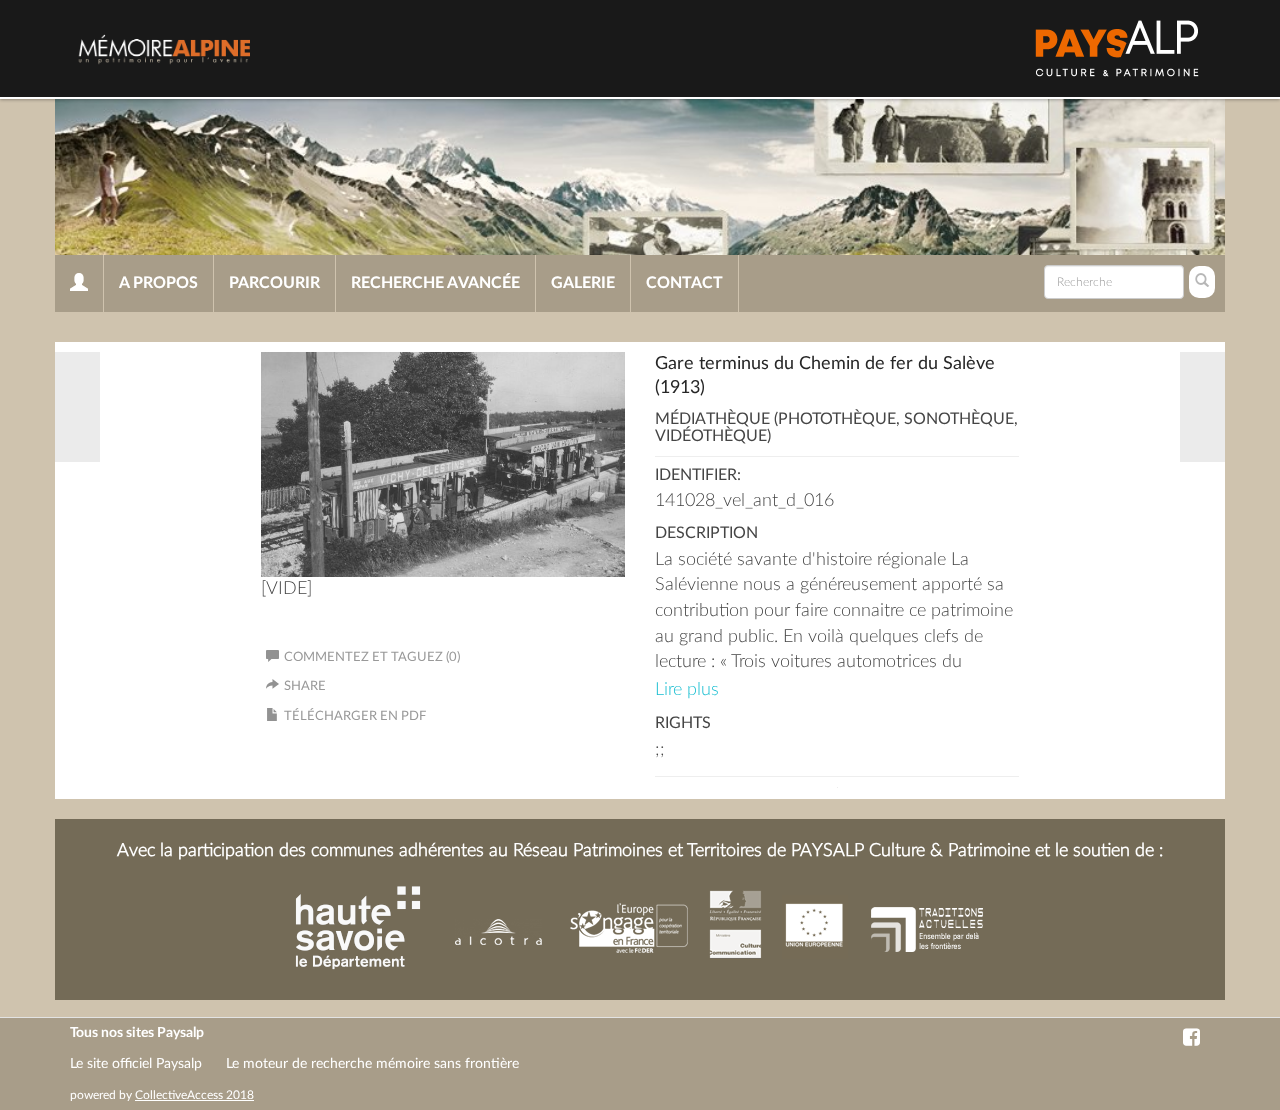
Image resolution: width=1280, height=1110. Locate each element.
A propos (158, 283)
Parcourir (274, 283)
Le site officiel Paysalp (136, 1064)
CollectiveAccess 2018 (194, 1095)
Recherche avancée (435, 283)
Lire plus (687, 690)
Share (305, 686)
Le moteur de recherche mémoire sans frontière (372, 1064)
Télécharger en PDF (355, 716)
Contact (684, 283)
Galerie (583, 283)
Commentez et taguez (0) (372, 657)
